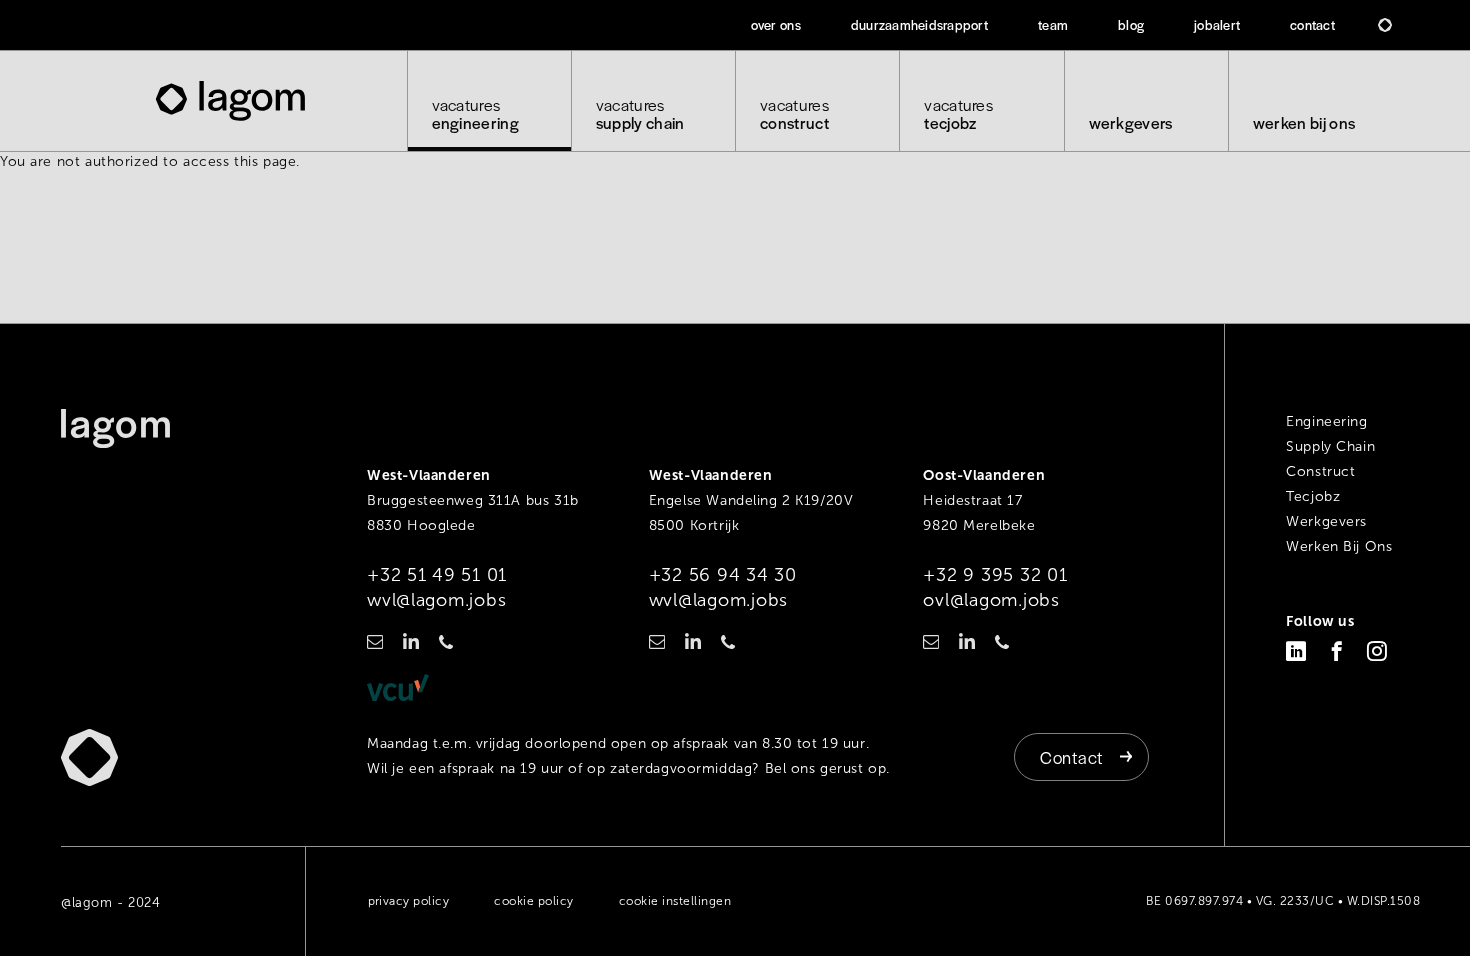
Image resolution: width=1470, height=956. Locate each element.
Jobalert (1217, 24)
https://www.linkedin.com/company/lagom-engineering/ (411, 641)
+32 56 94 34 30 (723, 575)
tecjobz (958, 113)
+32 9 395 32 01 (995, 575)
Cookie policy (533, 901)
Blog (1131, 24)
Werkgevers (1131, 122)
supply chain (640, 113)
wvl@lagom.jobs (436, 600)
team (1053, 24)
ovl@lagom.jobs (991, 600)
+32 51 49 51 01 (437, 575)
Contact (1312, 24)
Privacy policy (409, 901)
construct (794, 113)
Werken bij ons (1304, 122)
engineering (476, 113)
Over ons (776, 24)
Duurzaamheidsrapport (919, 24)
